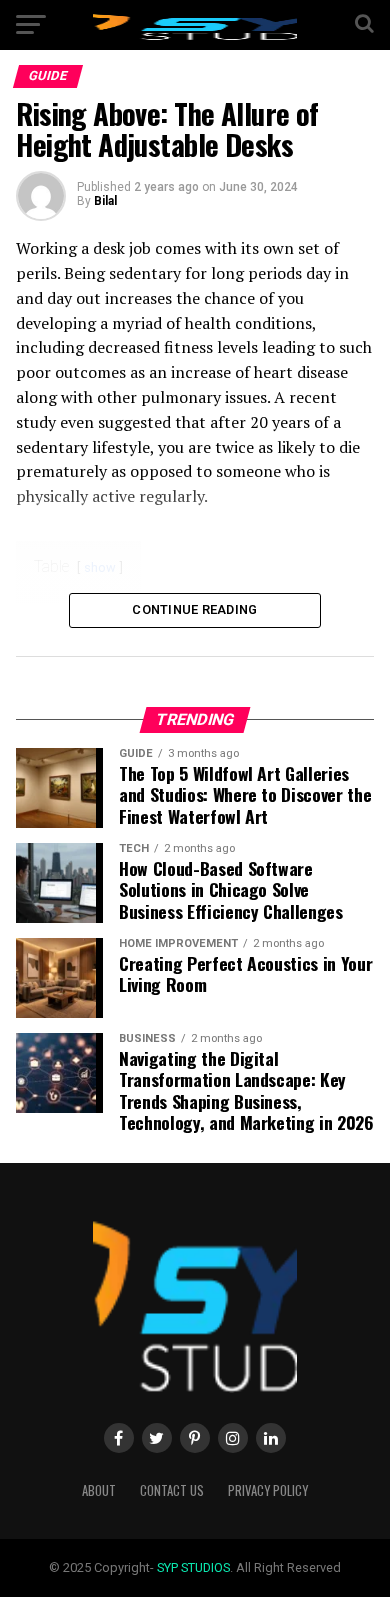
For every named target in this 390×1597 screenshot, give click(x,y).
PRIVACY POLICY (268, 1490)
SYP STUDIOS (193, 1567)
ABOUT (99, 1490)
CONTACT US (172, 1490)
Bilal (105, 201)
